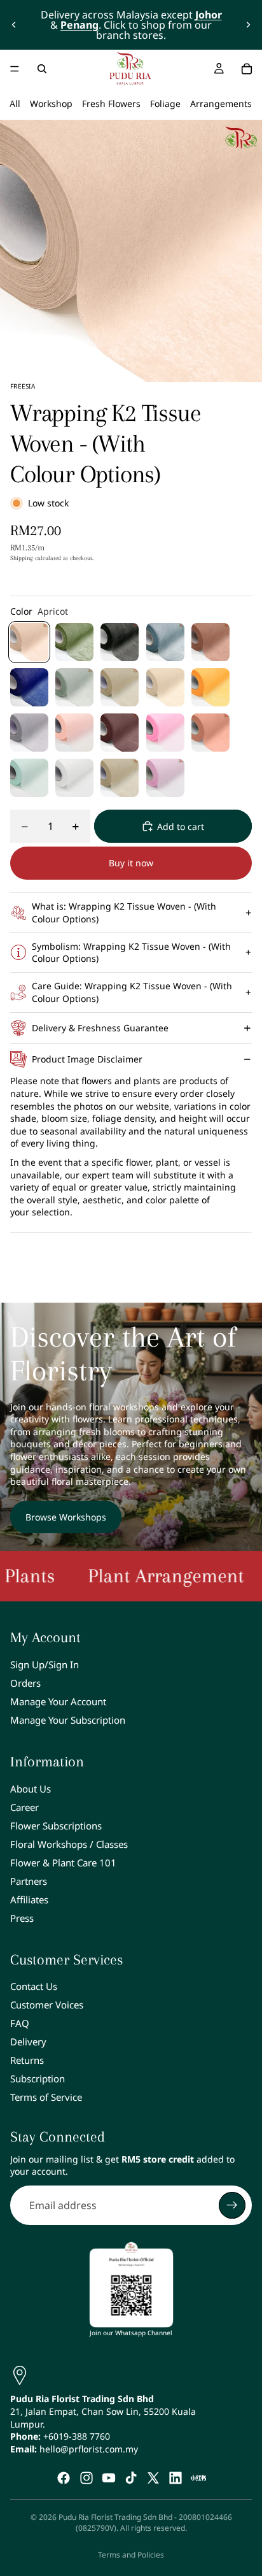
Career (24, 1807)
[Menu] (15, 69)
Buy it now (131, 863)
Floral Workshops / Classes (69, 1844)
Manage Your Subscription (68, 1720)
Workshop (51, 104)
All (15, 104)
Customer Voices (47, 2005)
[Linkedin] (176, 2478)
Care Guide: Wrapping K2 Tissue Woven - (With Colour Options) (132, 992)
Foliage (165, 104)
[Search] (42, 69)
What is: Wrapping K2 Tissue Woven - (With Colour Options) (124, 912)
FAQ (20, 2024)
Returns (27, 2061)
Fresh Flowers (111, 104)
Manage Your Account (58, 1701)
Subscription (38, 2079)
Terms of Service (46, 2098)
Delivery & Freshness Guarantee (100, 1028)
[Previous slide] (14, 25)
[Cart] (247, 69)
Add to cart (181, 826)
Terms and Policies (131, 2555)
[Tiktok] (131, 2478)
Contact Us (34, 1987)
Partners (29, 1881)
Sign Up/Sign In (45, 1664)
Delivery (28, 2042)
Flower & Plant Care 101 (63, 1863)
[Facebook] (64, 2478)
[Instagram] (86, 2478)
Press (22, 1918)
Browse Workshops (66, 1517)
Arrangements (221, 104)
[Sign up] (232, 2205)
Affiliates (29, 1900)
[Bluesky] (198, 2478)
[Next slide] (248, 25)
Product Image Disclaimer (87, 1059)
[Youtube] (109, 2478)
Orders (25, 1683)
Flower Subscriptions (56, 1826)
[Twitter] (153, 2478)
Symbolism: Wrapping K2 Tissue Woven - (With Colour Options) (131, 953)
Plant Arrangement (130, 1576)
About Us (31, 1789)
